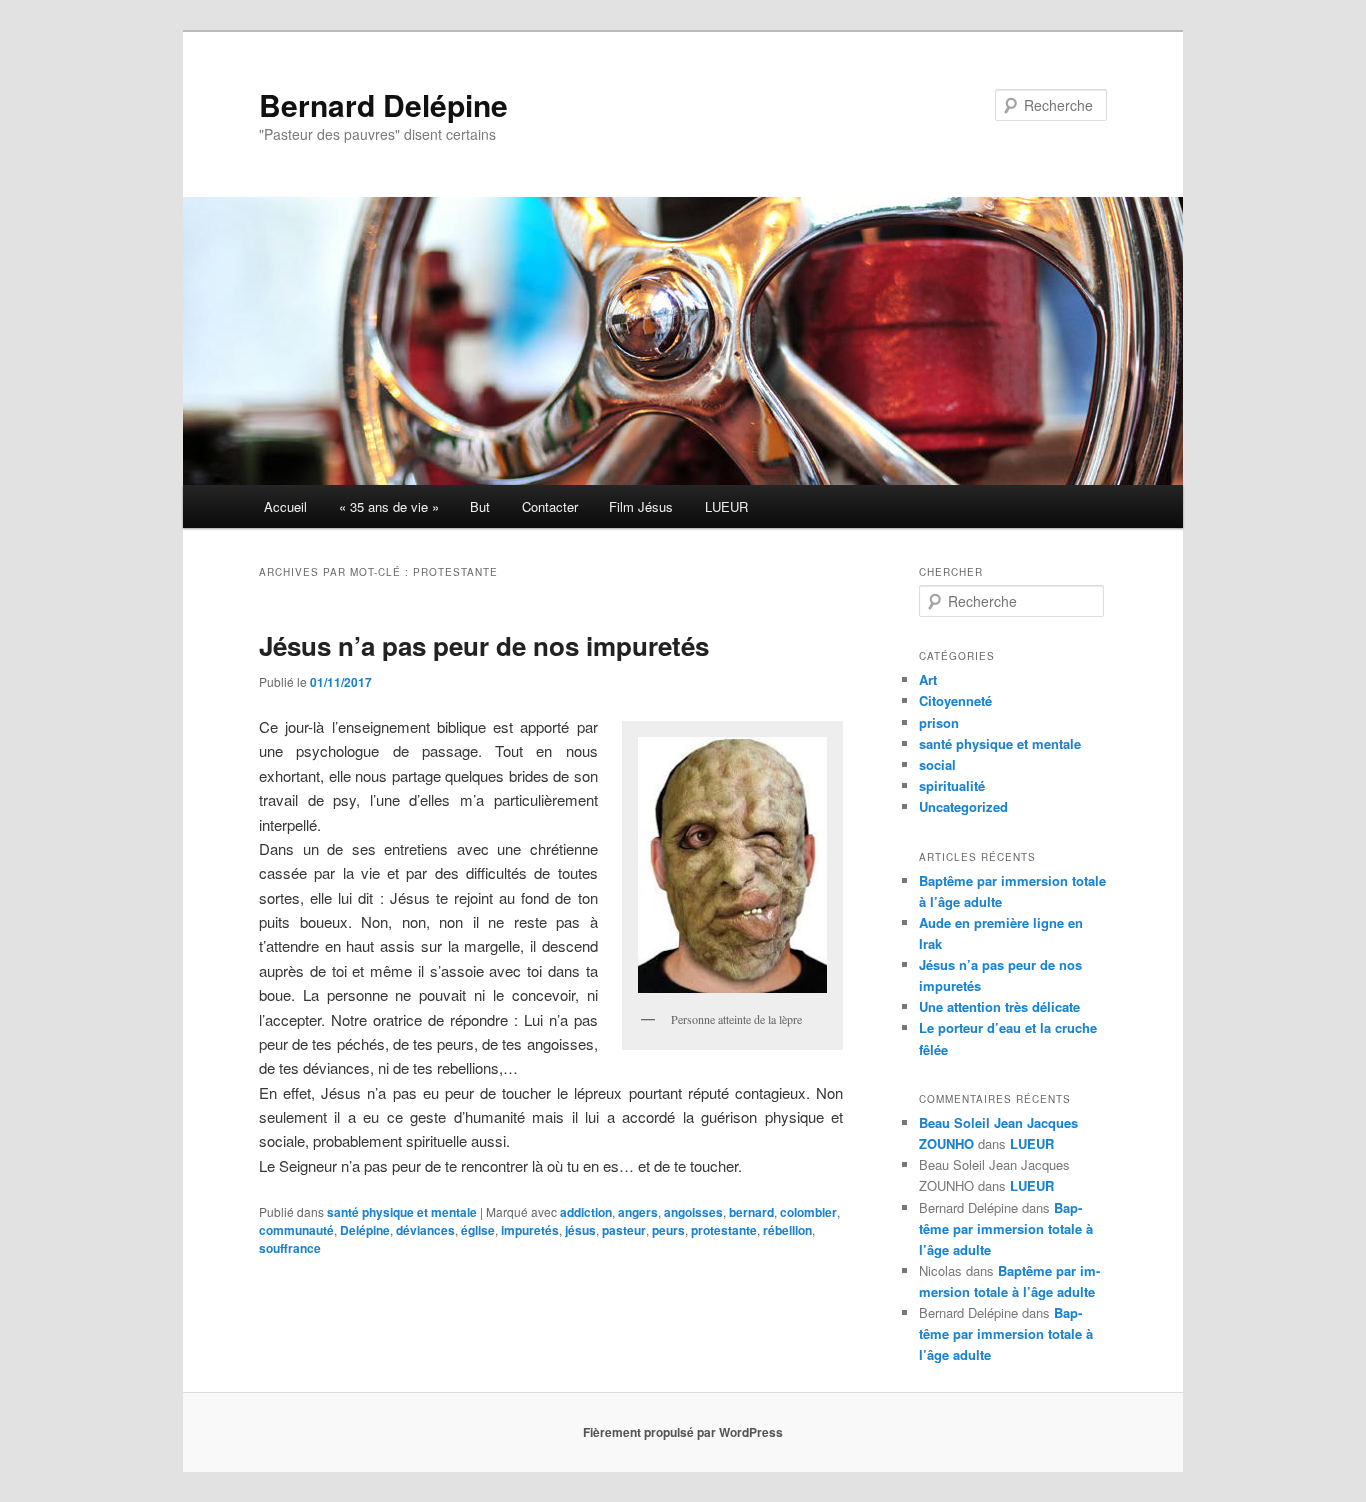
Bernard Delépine (383, 104)
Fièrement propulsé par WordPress (683, 1432)
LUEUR (726, 506)
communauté (296, 1230)
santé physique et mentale (402, 1212)
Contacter (550, 506)
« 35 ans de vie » (389, 506)
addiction (586, 1212)
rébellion (787, 1230)
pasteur (624, 1230)
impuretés (530, 1230)
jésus (580, 1230)
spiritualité (952, 785)
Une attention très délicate (999, 1006)
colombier (808, 1212)
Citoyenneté (955, 700)
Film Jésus (641, 506)
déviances (425, 1230)
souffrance (290, 1248)
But (480, 506)
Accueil (285, 506)
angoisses (693, 1212)
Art (928, 679)
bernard (751, 1212)
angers (638, 1212)
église (478, 1230)
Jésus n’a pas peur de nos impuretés (484, 645)
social (937, 764)
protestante (724, 1230)
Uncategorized (963, 806)
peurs (668, 1230)
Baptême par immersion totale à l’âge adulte (1006, 1228)
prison (939, 722)
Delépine (365, 1230)
